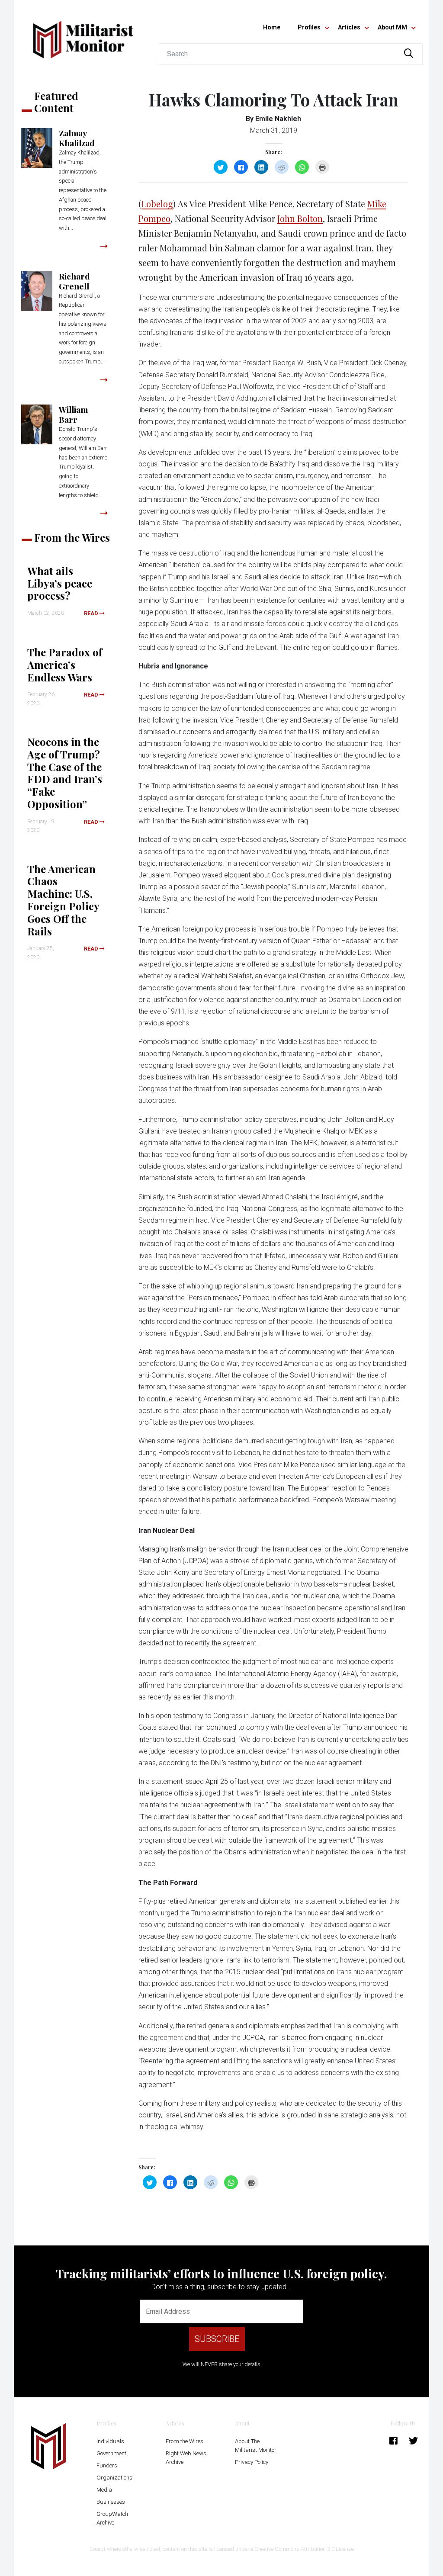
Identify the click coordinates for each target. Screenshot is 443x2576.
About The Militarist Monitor (256, 2446)
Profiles (309, 27)
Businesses (111, 2502)
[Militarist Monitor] (83, 34)
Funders (107, 2465)
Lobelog (157, 204)
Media (104, 2490)
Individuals (110, 2441)
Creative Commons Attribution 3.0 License (304, 2549)
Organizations (114, 2478)
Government (111, 2453)
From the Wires (185, 2441)
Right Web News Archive (186, 2458)
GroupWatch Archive (112, 2518)
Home (272, 27)
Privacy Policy (252, 2462)
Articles (349, 27)
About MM (392, 27)
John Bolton (300, 218)
